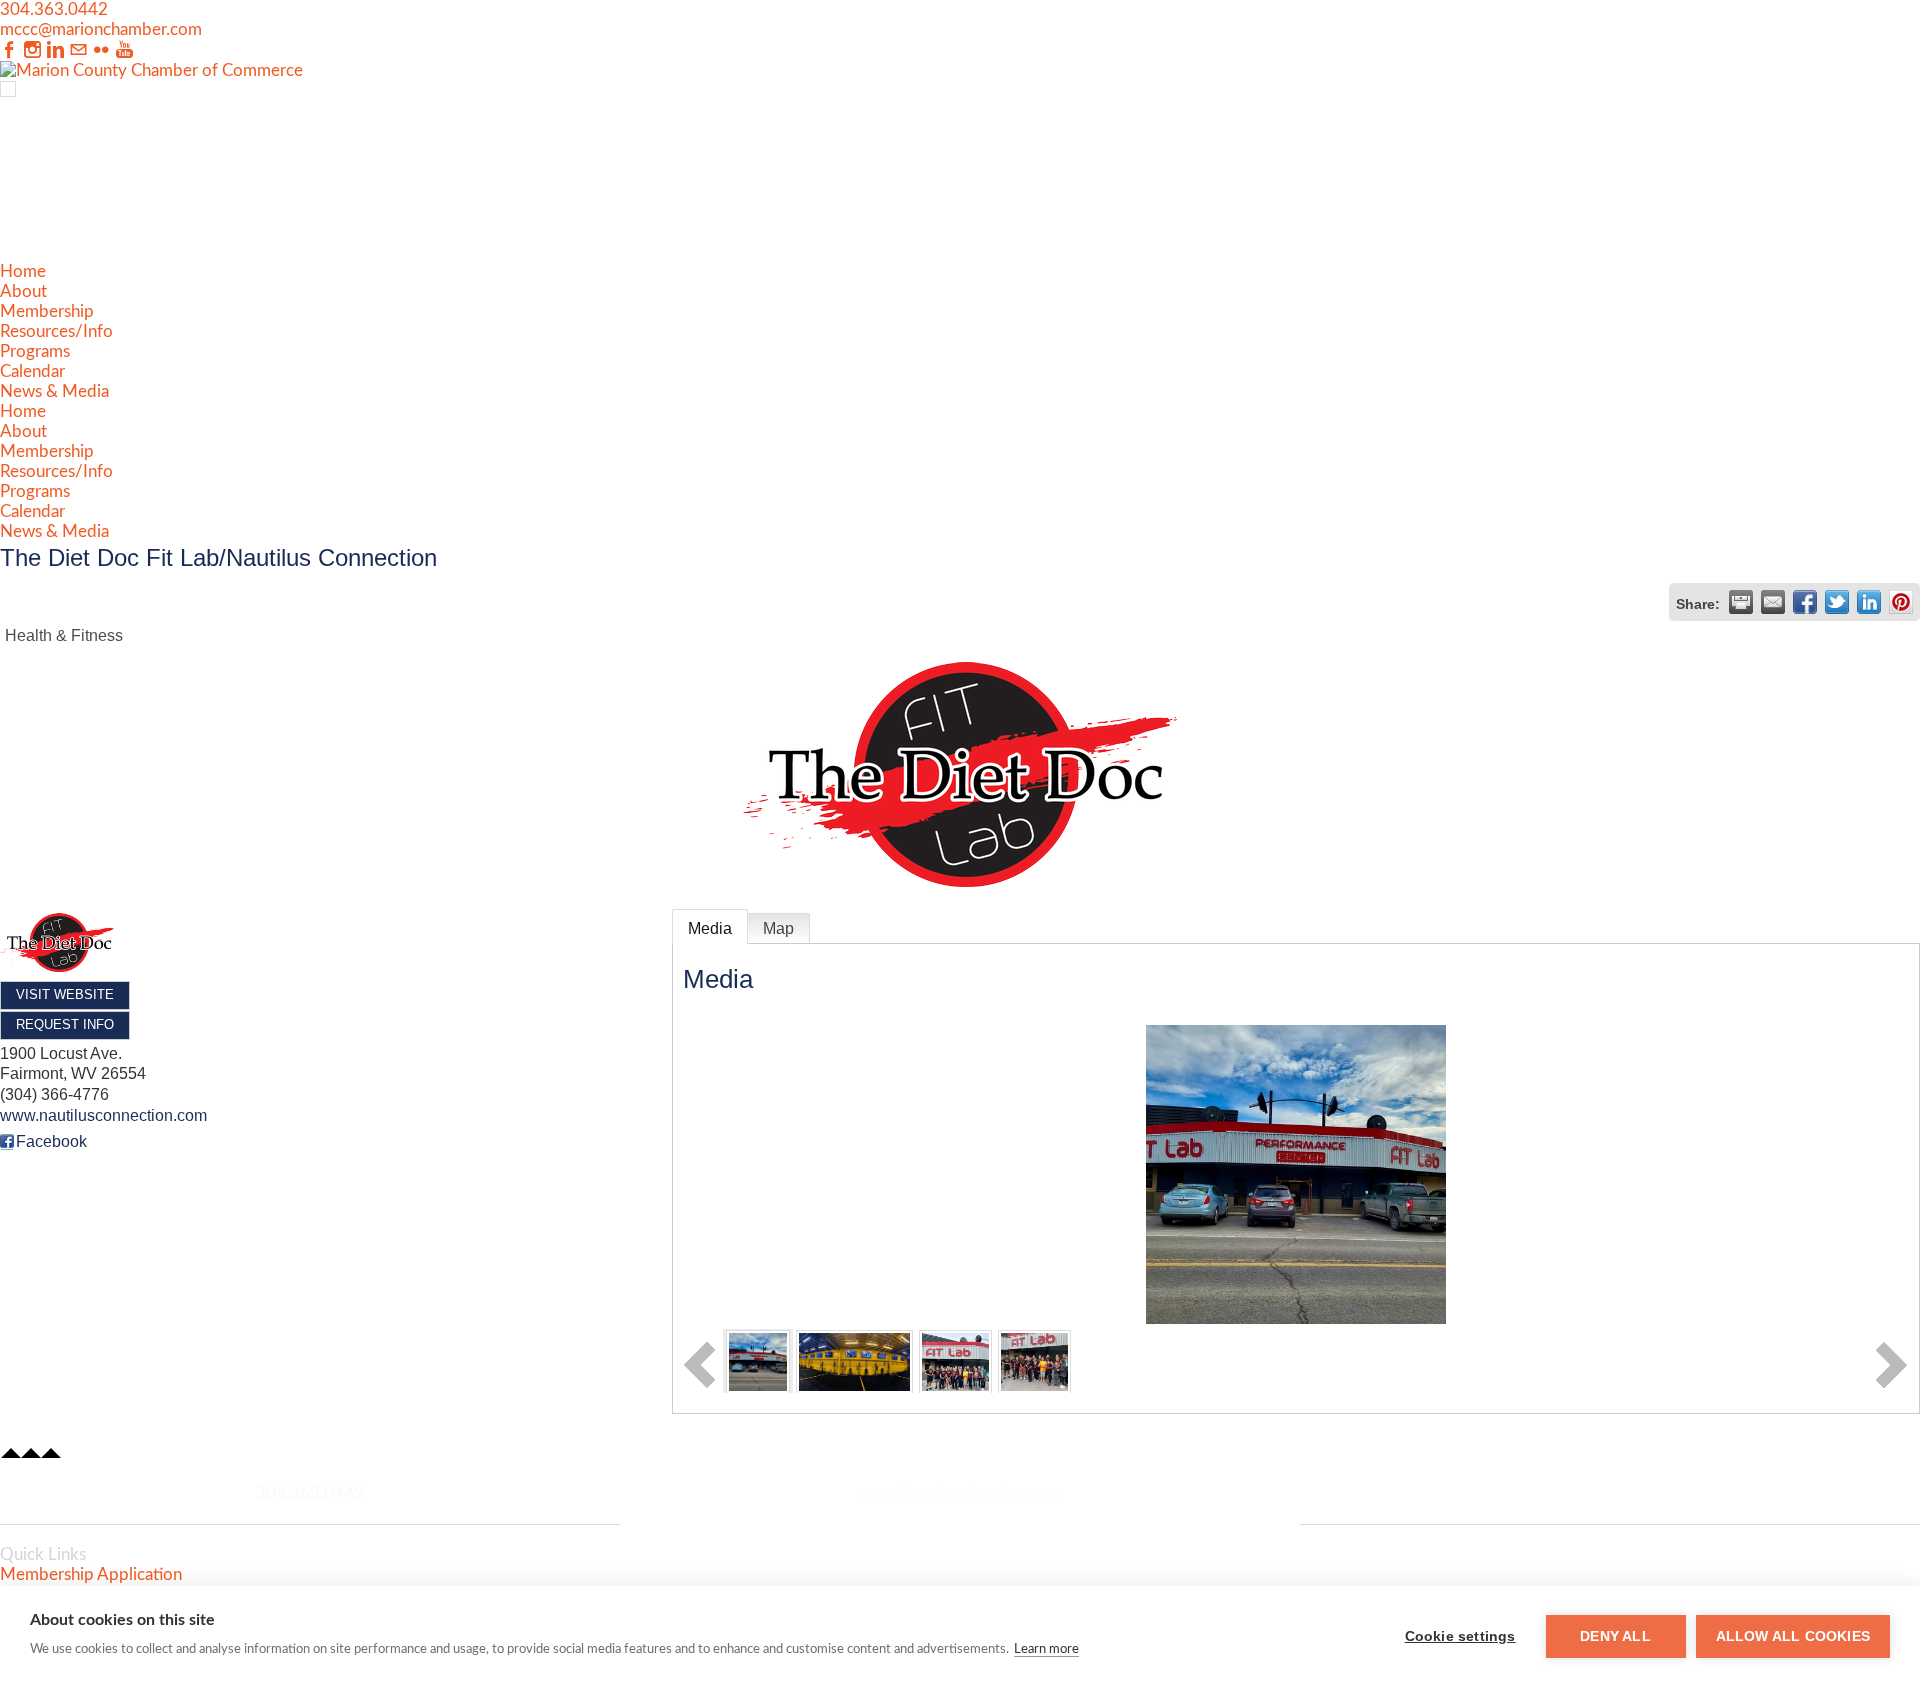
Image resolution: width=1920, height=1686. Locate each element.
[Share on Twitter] (1837, 602)
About (23, 291)
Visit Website (65, 994)
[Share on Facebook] (1805, 602)
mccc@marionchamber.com (101, 29)
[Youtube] (124, 50)
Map (778, 928)
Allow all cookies (1793, 1636)
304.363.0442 (54, 9)
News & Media (54, 391)
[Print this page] (1741, 602)
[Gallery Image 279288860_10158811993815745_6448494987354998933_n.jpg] (955, 1360)
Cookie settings (1460, 1636)
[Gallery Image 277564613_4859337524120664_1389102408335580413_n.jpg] (758, 1360)
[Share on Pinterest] (1901, 602)
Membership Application (91, 1574)
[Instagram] (32, 50)
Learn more (1046, 1649)
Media (710, 928)
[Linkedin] (55, 50)
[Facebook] (9, 50)
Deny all (1615, 1636)
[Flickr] (101, 50)
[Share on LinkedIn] (1869, 602)
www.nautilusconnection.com (103, 1115)
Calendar (32, 371)
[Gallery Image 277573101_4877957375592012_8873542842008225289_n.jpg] (854, 1360)
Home (23, 271)
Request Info (65, 1024)
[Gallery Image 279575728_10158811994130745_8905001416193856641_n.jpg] (1034, 1360)
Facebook (51, 1141)
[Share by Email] (1773, 602)
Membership (47, 311)
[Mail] (78, 50)
